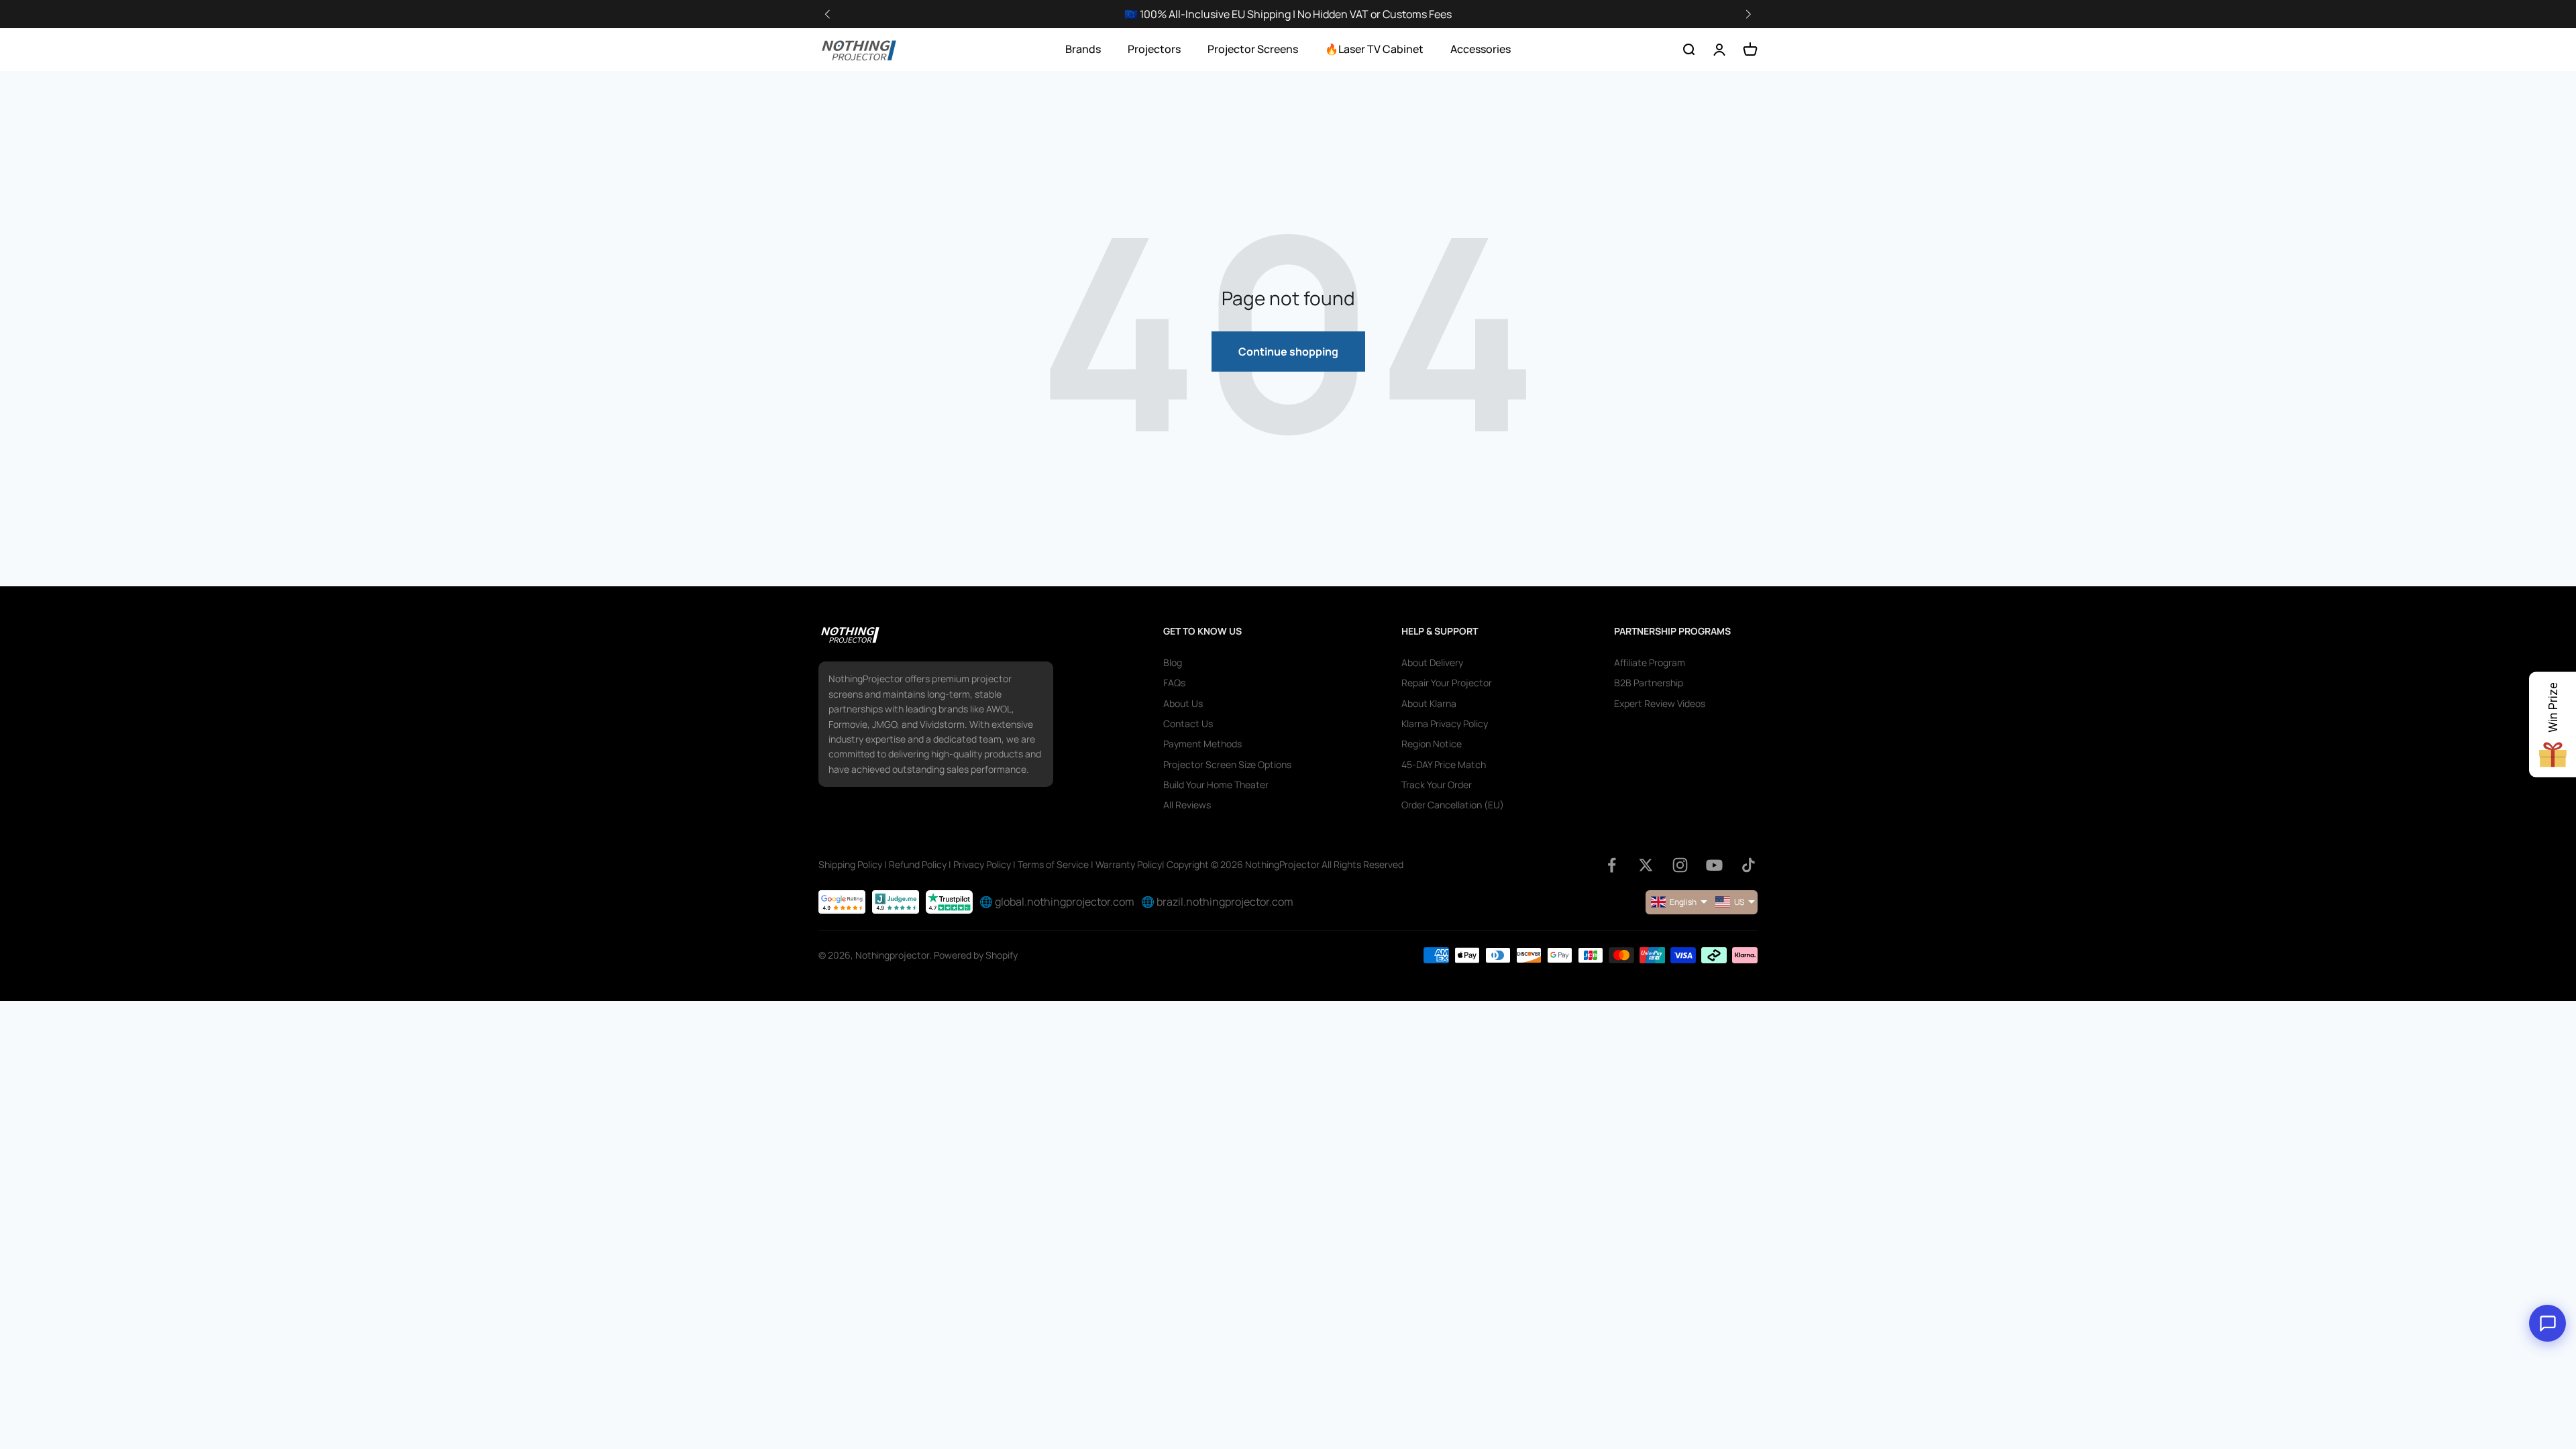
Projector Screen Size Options (1227, 764)
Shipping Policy (850, 864)
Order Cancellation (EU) (1453, 805)
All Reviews (1187, 805)
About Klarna (1429, 703)
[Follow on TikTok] (1749, 865)
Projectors (1154, 49)
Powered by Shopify (976, 955)
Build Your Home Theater (1216, 785)
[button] (1748, 14)
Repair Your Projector (1447, 683)
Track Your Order (1437, 785)
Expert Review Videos (1660, 703)
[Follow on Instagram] (1680, 865)
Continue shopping (1288, 352)
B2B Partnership (1649, 683)
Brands (1083, 49)
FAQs (1174, 683)
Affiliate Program (1650, 662)
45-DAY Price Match (1444, 764)
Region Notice (1432, 744)
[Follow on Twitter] (1646, 865)
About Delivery (1432, 662)
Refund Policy (918, 864)
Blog (1173, 662)
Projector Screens (1253, 49)
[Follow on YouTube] (1714, 865)
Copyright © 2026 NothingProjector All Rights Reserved (1285, 864)
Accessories (1481, 49)
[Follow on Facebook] (1612, 865)
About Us (1183, 703)
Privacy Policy (982, 864)
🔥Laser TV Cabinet (1374, 49)
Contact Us (1188, 723)
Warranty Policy (1129, 864)
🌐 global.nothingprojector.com (1057, 902)
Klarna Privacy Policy (1445, 723)
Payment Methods (1202, 744)
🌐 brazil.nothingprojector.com (1217, 902)
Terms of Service (1053, 864)
